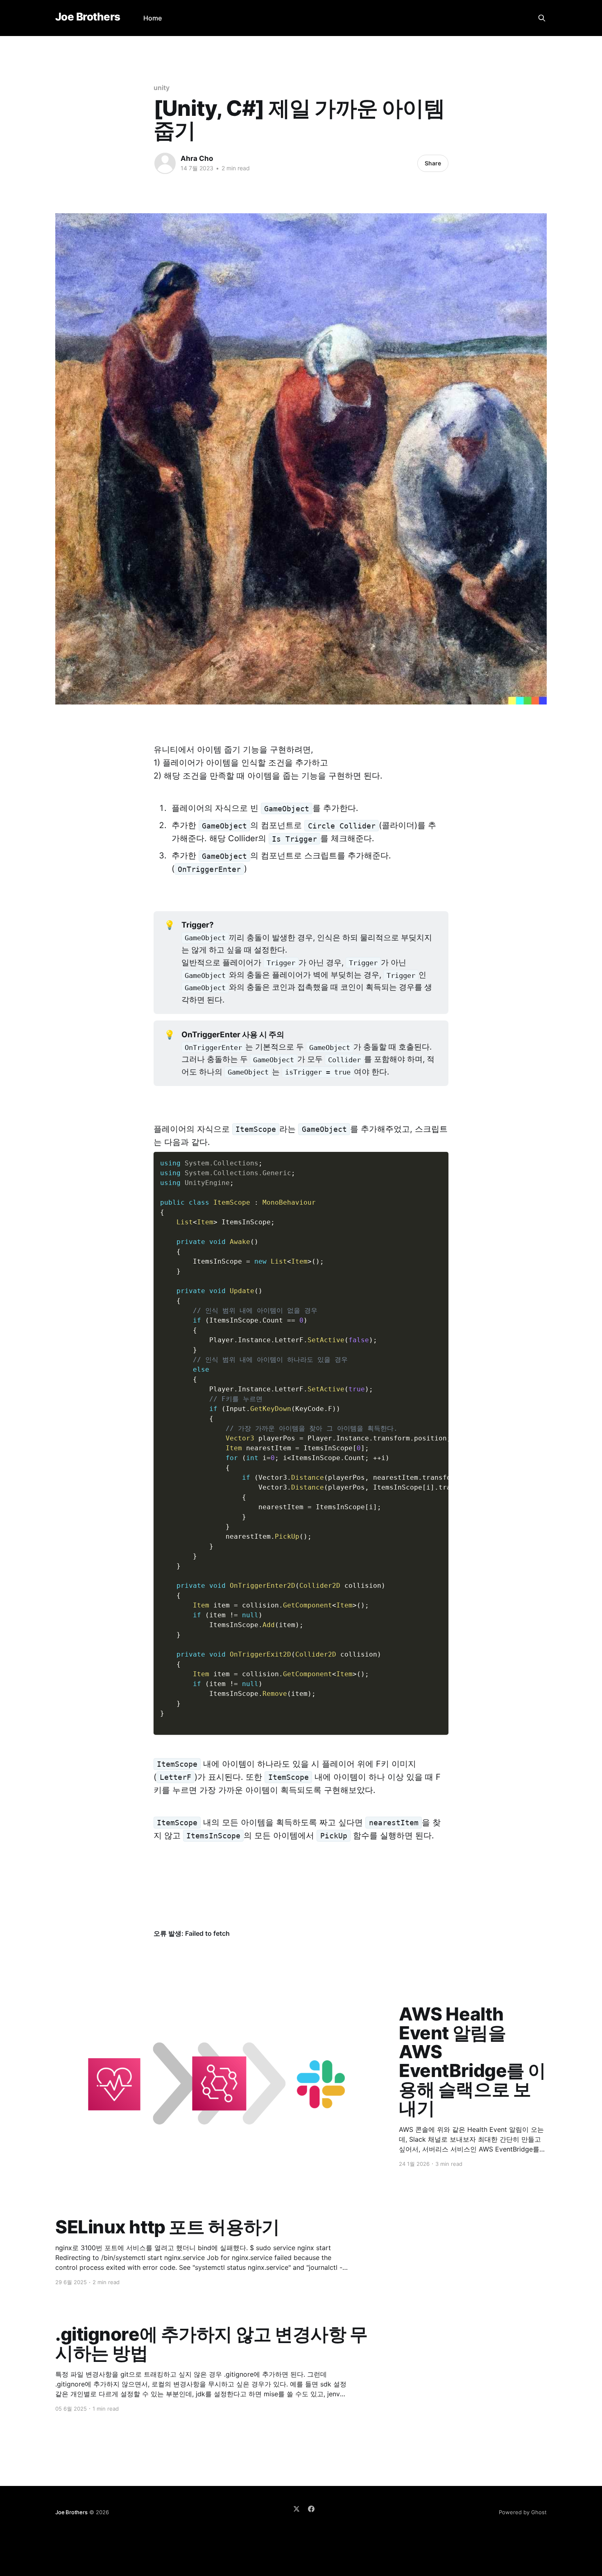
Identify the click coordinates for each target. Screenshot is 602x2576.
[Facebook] (311, 2509)
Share (433, 163)
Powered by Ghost (523, 2512)
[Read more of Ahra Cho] (165, 163)
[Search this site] (542, 18)
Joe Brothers (88, 17)
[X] (296, 2509)
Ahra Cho (197, 158)
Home (153, 18)
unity (162, 88)
